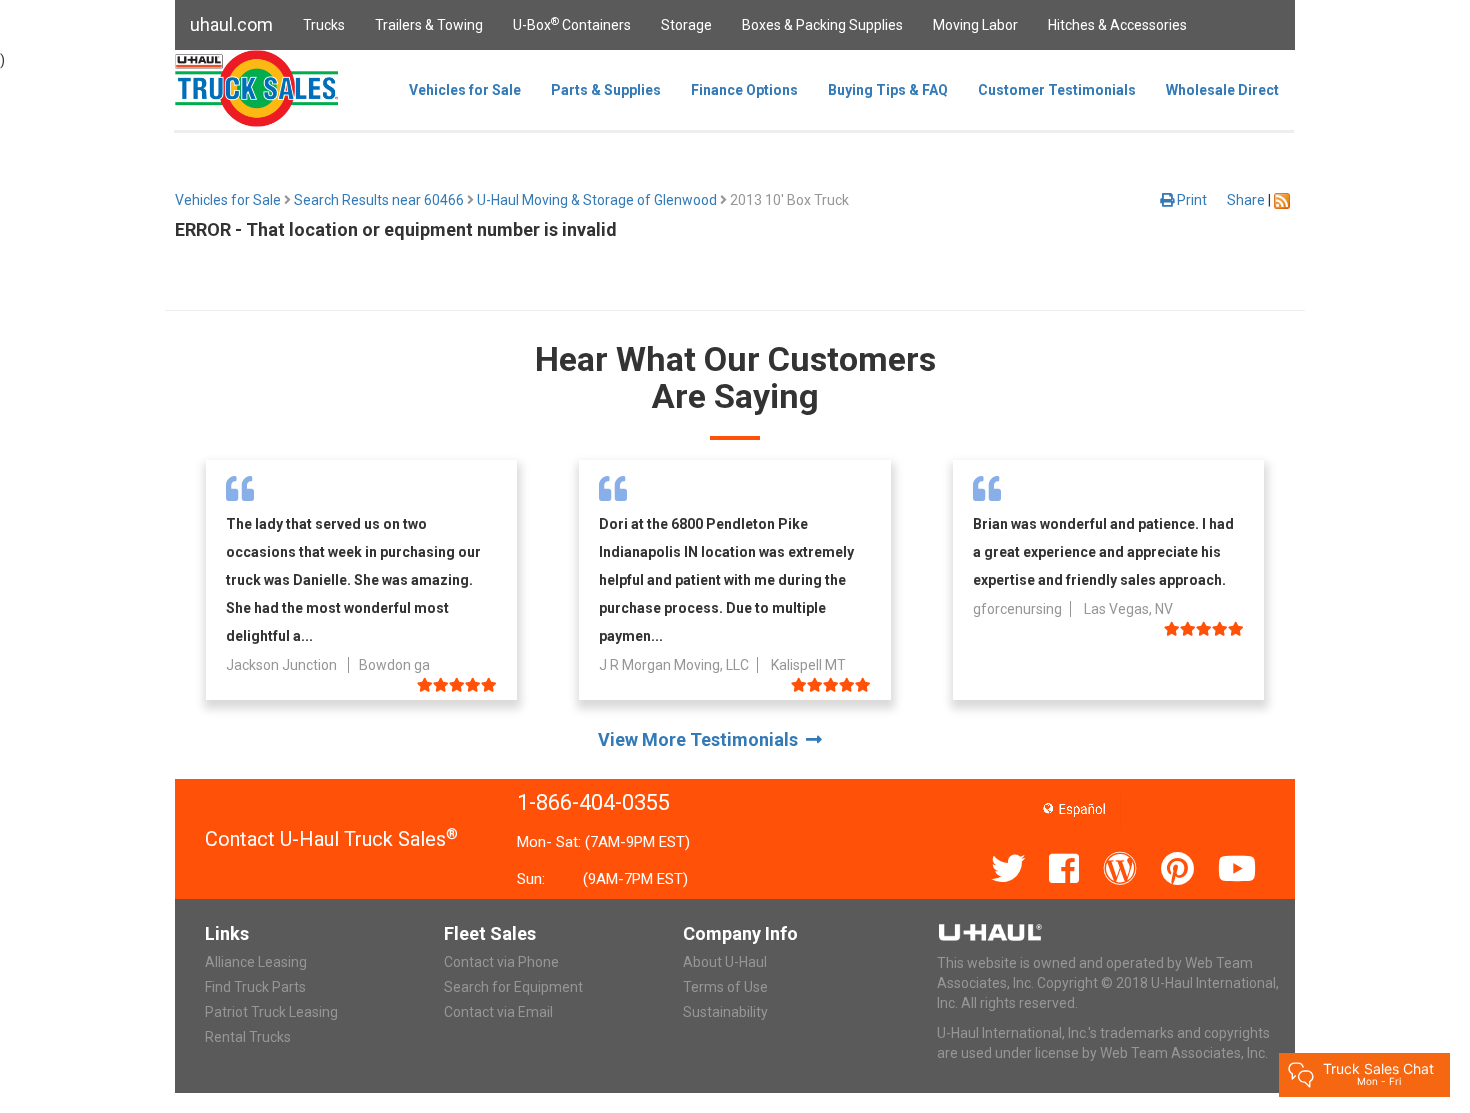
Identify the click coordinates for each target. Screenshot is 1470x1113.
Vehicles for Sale (465, 90)
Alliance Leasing (256, 962)
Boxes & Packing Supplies (822, 25)
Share (1246, 200)
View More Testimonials (702, 739)
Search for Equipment (513, 987)
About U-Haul (725, 962)
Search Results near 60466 (379, 200)
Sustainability (725, 1012)
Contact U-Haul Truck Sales (331, 839)
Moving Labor (975, 25)
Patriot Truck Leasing (271, 1012)
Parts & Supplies (606, 90)
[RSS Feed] (1282, 200)
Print (1190, 200)
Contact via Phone (501, 962)
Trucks (324, 25)
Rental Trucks (248, 1037)
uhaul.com (231, 24)
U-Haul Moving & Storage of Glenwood (597, 200)
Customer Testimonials (1057, 90)
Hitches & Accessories (1117, 25)
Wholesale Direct (1222, 90)
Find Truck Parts (255, 987)
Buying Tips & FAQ (888, 90)
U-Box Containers (572, 24)
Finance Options (744, 90)
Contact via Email (498, 1012)
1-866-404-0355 (593, 802)
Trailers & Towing (429, 25)
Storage (686, 25)
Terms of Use (725, 987)
